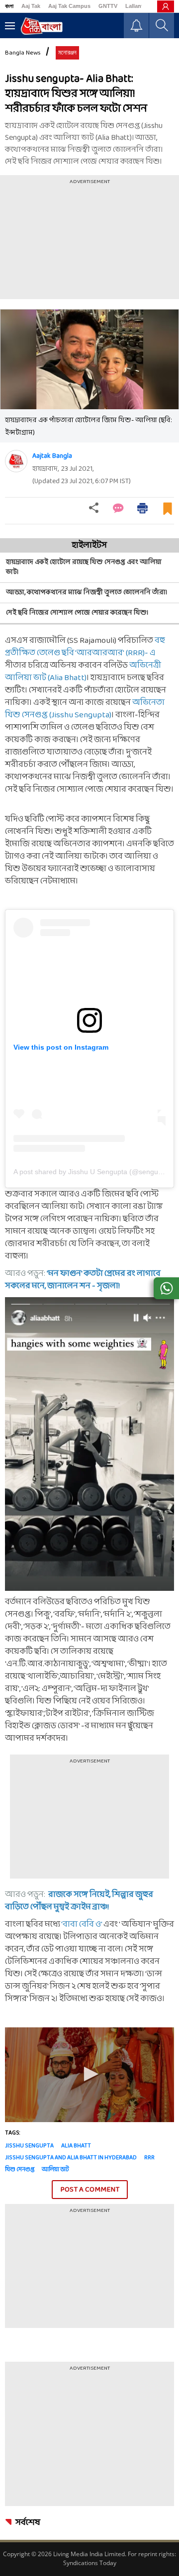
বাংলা (9, 6)
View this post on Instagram (61, 1047)
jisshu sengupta (29, 2146)
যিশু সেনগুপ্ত (20, 2170)
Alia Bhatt (76, 2146)
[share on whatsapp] (166, 1288)
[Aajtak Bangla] (16, 461)
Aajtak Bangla (52, 456)
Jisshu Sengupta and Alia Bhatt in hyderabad (71, 2158)
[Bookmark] (168, 513)
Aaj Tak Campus (69, 6)
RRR (149, 2158)
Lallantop (138, 6)
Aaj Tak (31, 6)
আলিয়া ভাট (55, 2170)
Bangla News (23, 53)
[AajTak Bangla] (42, 26)
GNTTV (108, 6)
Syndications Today (90, 2563)
